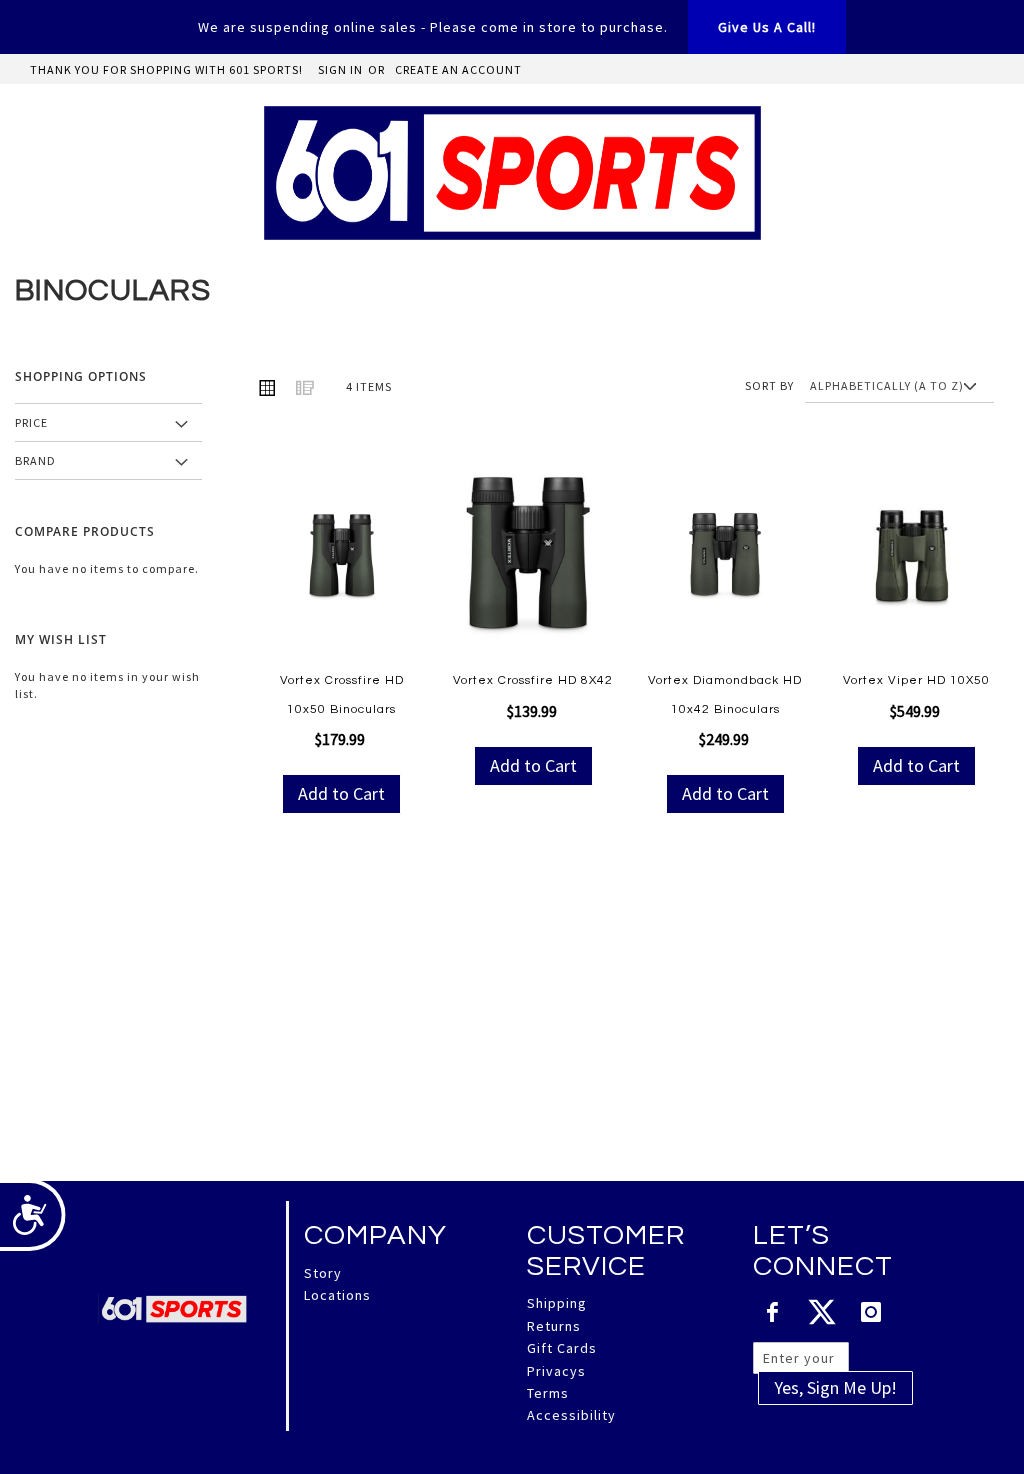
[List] (305, 387)
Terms (548, 1393)
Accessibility (571, 1415)
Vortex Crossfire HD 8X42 (533, 680)
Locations (337, 1295)
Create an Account (458, 69)
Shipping (557, 1303)
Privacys (556, 1371)
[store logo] (512, 173)
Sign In (340, 69)
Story (323, 1273)
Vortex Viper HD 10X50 (916, 680)
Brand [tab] (35, 460)
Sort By (769, 385)
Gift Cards (562, 1348)
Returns (554, 1326)
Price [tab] (31, 422)
